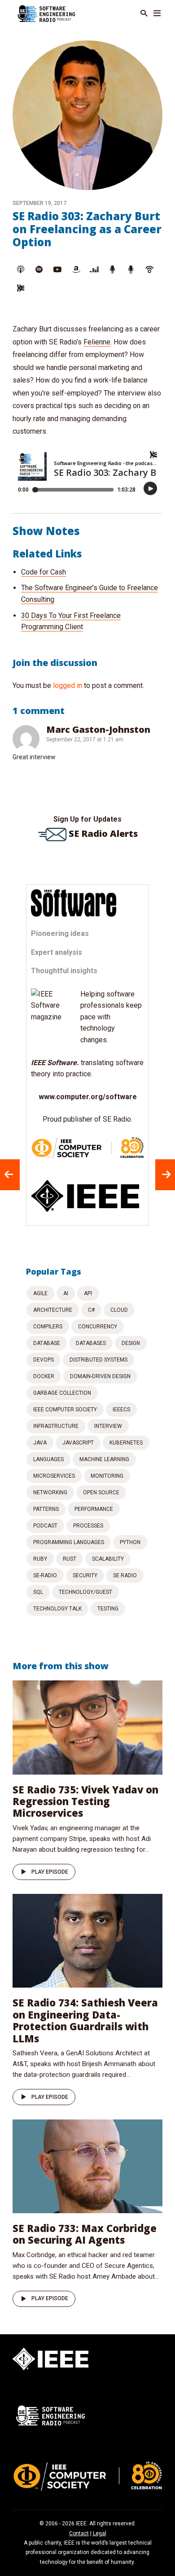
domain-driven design (100, 1376)
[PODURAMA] (131, 270)
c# (91, 1310)
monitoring (107, 1476)
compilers (48, 1327)
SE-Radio (45, 1575)
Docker (44, 1376)
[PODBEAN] (149, 270)
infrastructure (56, 1426)
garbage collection (62, 1393)
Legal (100, 2533)
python (130, 1542)
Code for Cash (44, 572)
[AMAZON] (76, 270)
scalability (108, 1559)
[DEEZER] (94, 270)
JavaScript (78, 1443)
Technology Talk (57, 1609)
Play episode (50, 1872)
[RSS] (21, 288)
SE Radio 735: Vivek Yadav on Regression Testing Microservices (85, 1801)
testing (108, 1609)
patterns (46, 1509)
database (47, 1343)
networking (50, 1493)
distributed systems (98, 1360)
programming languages (69, 1542)
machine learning (104, 1459)
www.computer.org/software (88, 1097)
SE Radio (125, 1575)
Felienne (97, 342)
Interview (108, 1426)
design (131, 1343)
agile (40, 1293)
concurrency (98, 1327)
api (88, 1293)
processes (88, 1526)
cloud (119, 1310)
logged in (68, 685)
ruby (40, 1559)
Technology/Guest (85, 1592)
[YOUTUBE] (57, 270)
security (85, 1575)
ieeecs (121, 1410)
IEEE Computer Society (65, 1410)
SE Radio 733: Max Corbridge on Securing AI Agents (85, 2234)
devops (44, 1360)
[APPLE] (21, 270)
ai (66, 1293)
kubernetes (126, 1443)
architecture (53, 1310)
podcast (45, 1526)
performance (94, 1509)
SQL (38, 1592)
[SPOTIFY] (39, 270)
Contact (79, 2533)
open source (101, 1493)
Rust (70, 1559)
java (40, 1443)
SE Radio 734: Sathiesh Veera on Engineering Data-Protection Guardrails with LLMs (85, 2020)
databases (91, 1343)
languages (48, 1459)
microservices (54, 1476)
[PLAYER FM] (113, 270)
